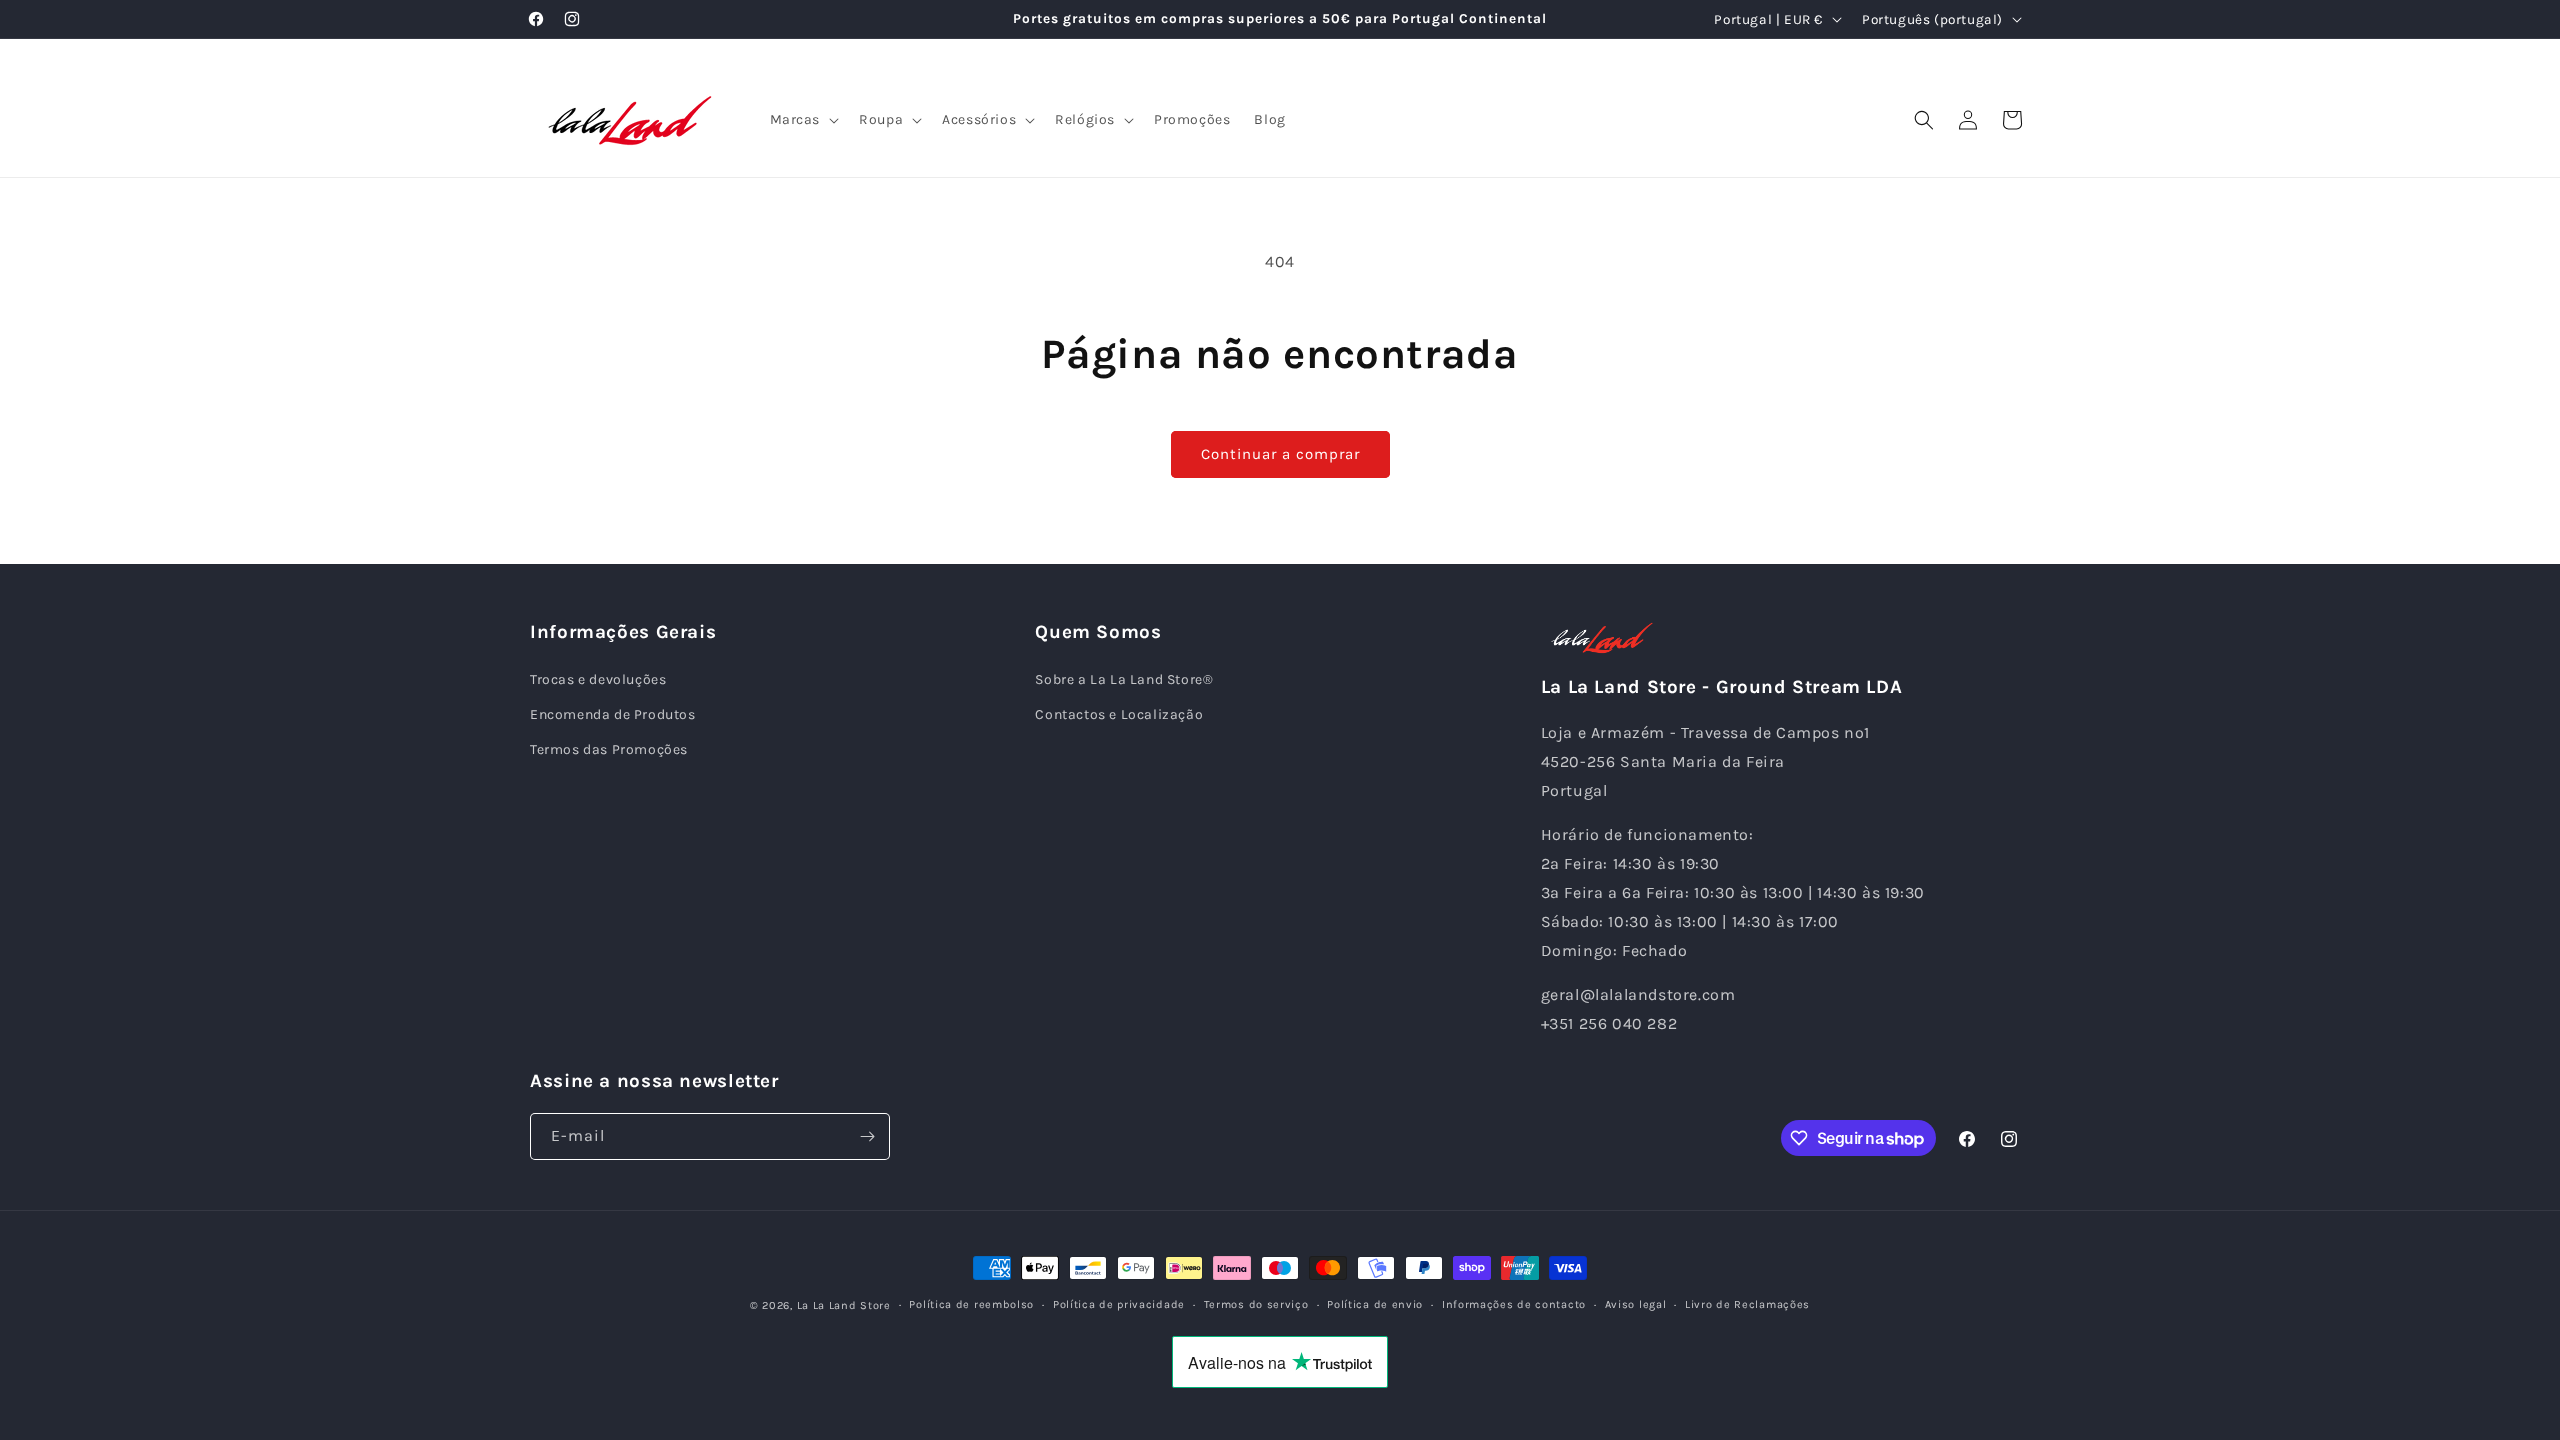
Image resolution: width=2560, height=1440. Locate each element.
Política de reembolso (971, 1304)
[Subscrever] (867, 1136)
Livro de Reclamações (1747, 1304)
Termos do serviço (1256, 1304)
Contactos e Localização (1119, 714)
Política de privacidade (1119, 1304)
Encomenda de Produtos (613, 714)
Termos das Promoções (609, 749)
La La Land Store (844, 1305)
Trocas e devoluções (598, 679)
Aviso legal (1636, 1304)
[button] (803, 120)
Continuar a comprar (1280, 454)
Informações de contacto (1514, 1304)
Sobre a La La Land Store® (1124, 679)
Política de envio (1375, 1304)
